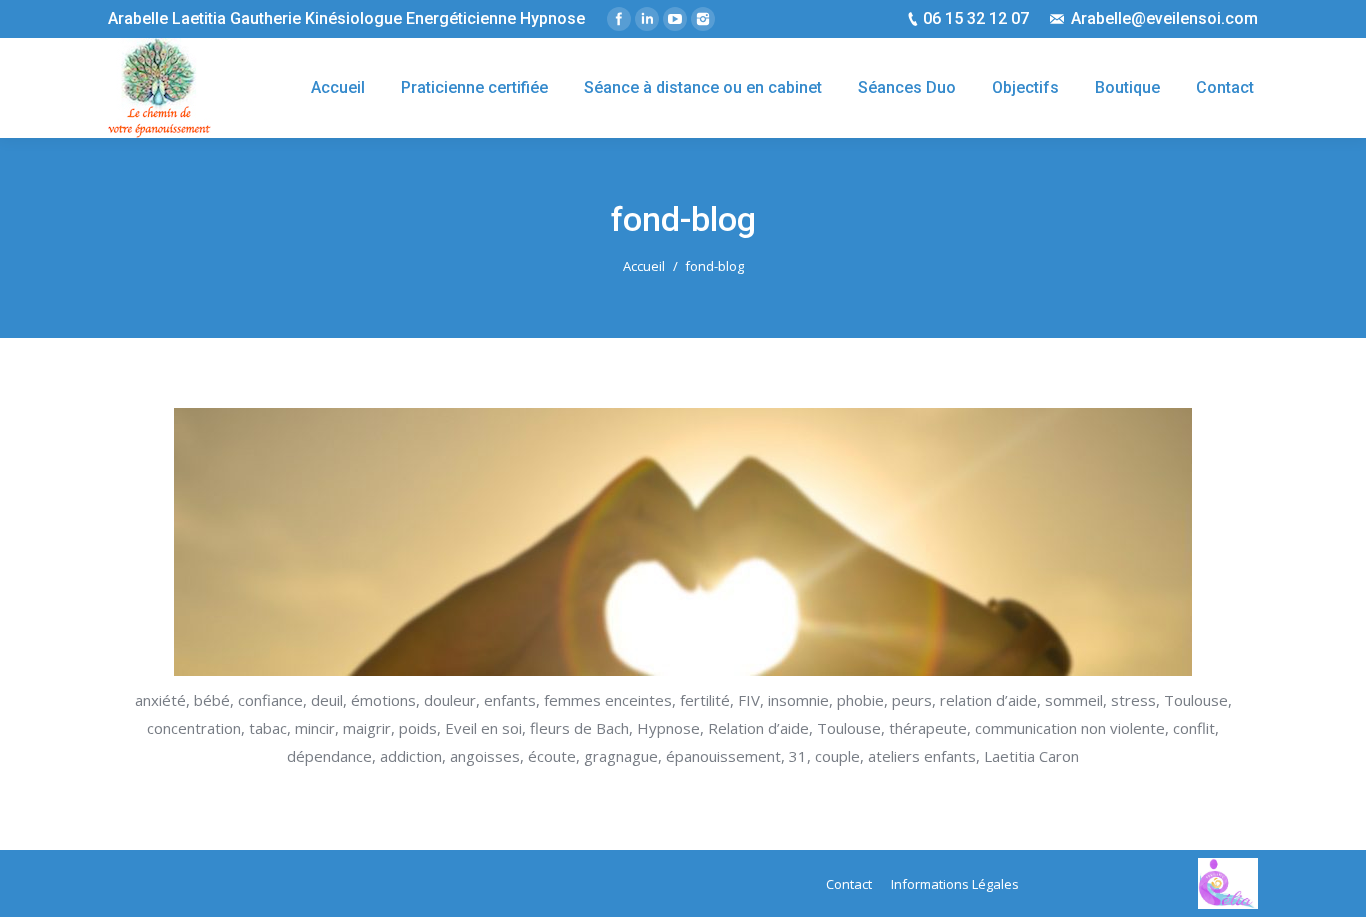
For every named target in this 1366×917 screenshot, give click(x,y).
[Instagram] (703, 19)
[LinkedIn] (647, 19)
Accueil (644, 266)
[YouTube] (675, 19)
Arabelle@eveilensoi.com (1164, 18)
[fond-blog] (683, 542)
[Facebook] (619, 19)
